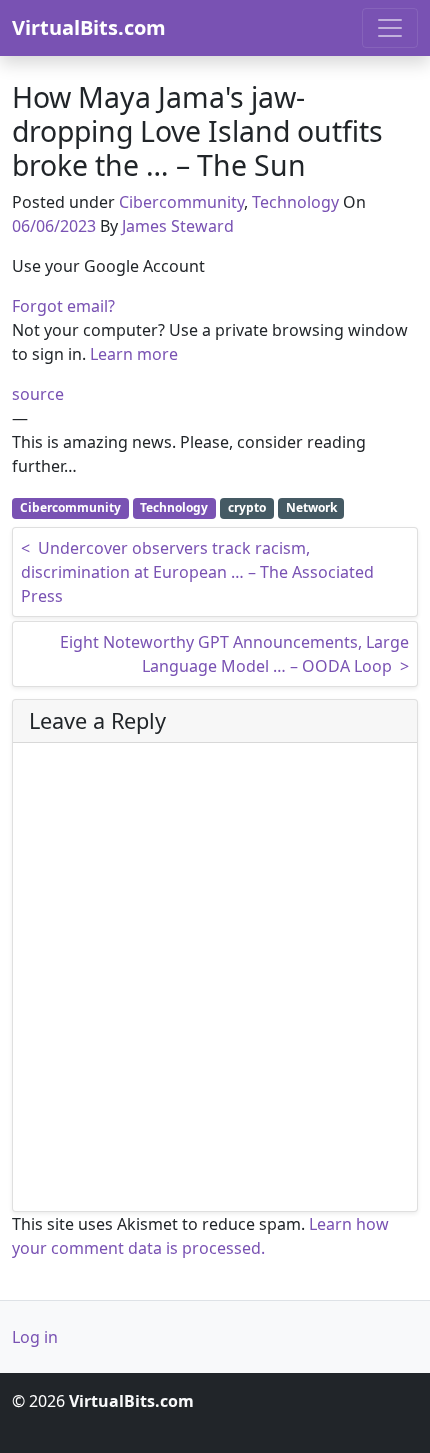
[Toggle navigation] (390, 28)
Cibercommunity (181, 202)
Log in (35, 1337)
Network (311, 507)
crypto (247, 507)
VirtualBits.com (89, 27)
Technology (295, 202)
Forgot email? (63, 306)
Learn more (134, 354)
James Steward (178, 226)
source (38, 394)
